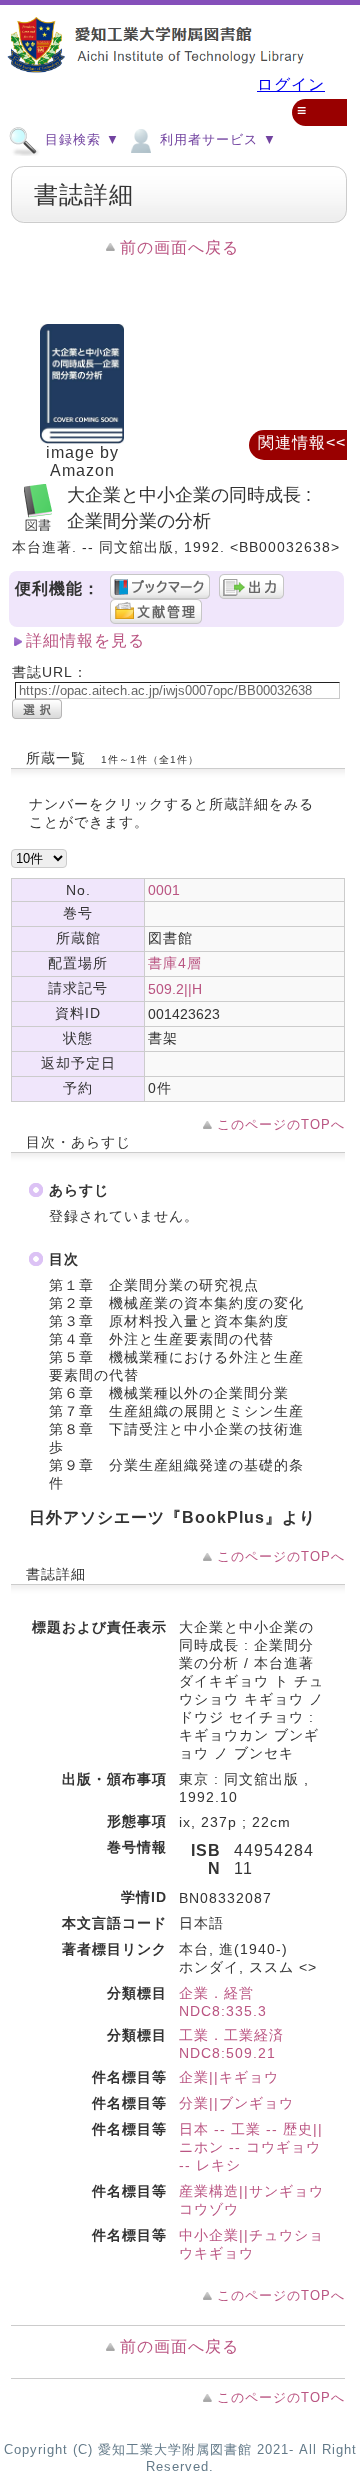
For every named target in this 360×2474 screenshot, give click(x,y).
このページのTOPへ (281, 1124)
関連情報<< (302, 442)
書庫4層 (175, 963)
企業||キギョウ (229, 2077)
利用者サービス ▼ (216, 139)
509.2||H (175, 989)
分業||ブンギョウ (236, 2103)
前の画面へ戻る (179, 247)
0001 (164, 890)
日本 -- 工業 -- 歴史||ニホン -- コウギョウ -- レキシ (251, 2147)
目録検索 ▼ (80, 139)
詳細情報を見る (85, 640)
